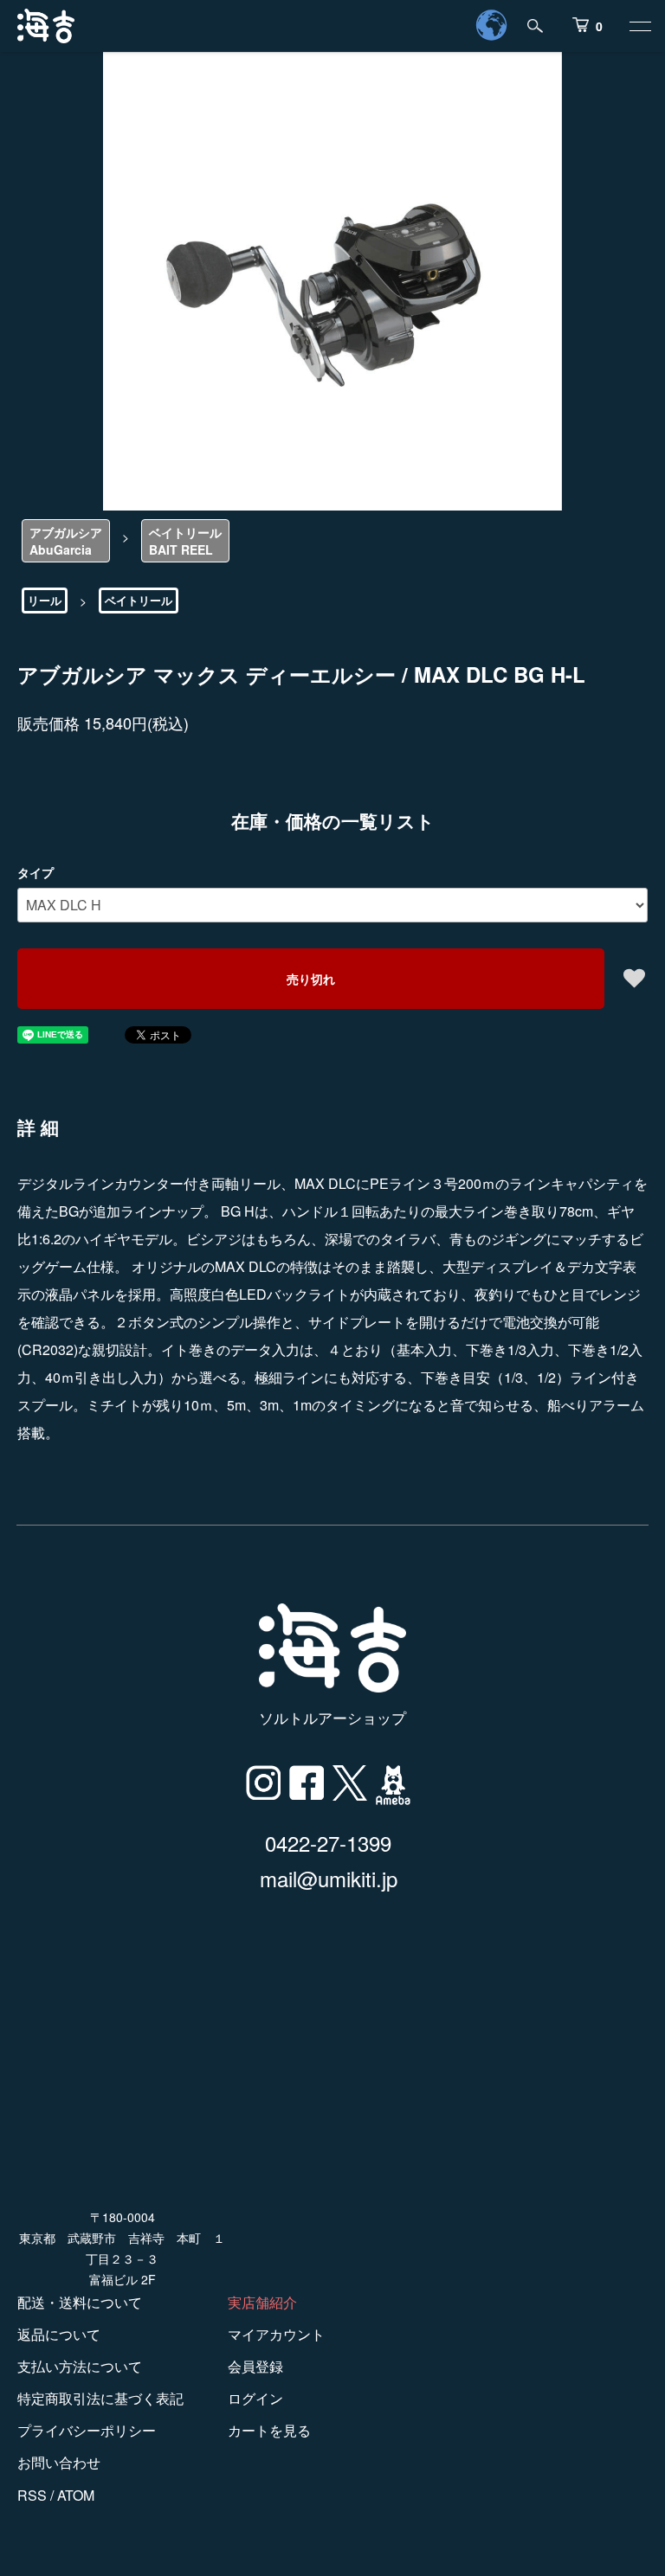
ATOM (76, 2495)
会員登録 (255, 2366)
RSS (32, 2495)
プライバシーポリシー (87, 2430)
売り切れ (311, 979)
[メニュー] (639, 26)
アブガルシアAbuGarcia (66, 541)
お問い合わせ (59, 2462)
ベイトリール (139, 600)
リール (45, 600)
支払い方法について (80, 2366)
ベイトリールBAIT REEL (185, 541)
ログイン (255, 2398)
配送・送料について (80, 2302)
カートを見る (269, 2430)
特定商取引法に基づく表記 (100, 2398)
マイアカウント (276, 2334)
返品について (59, 2334)
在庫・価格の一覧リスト (333, 820)
